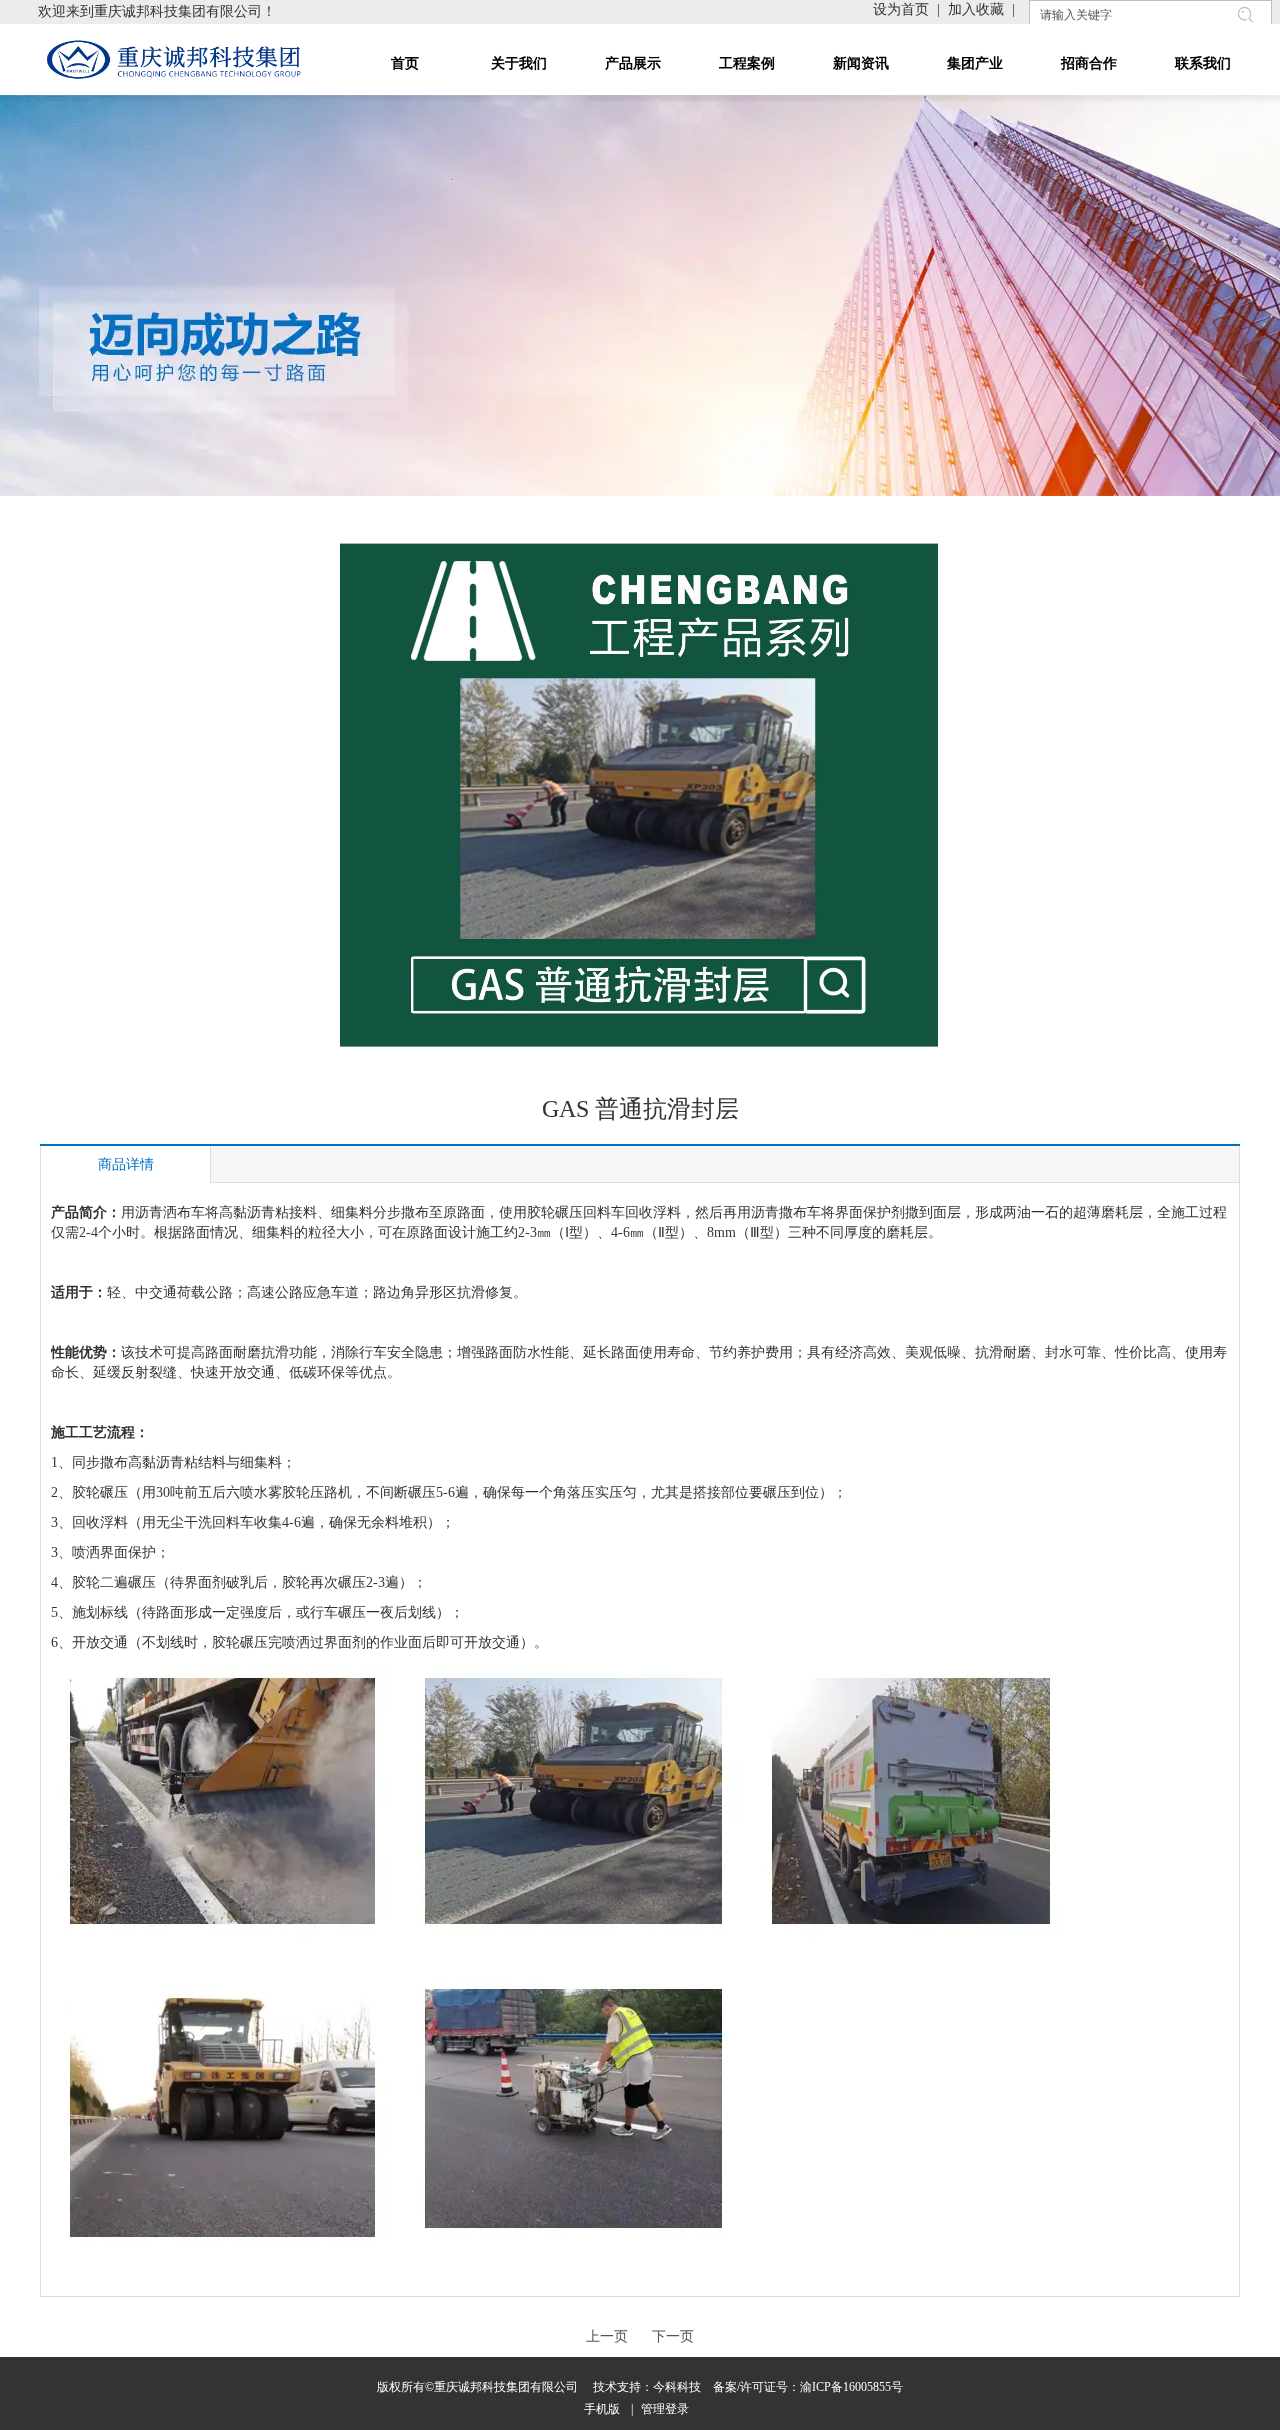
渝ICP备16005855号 (851, 2387)
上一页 (607, 2336)
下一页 (673, 2336)
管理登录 (665, 2409)
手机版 (602, 2409)
